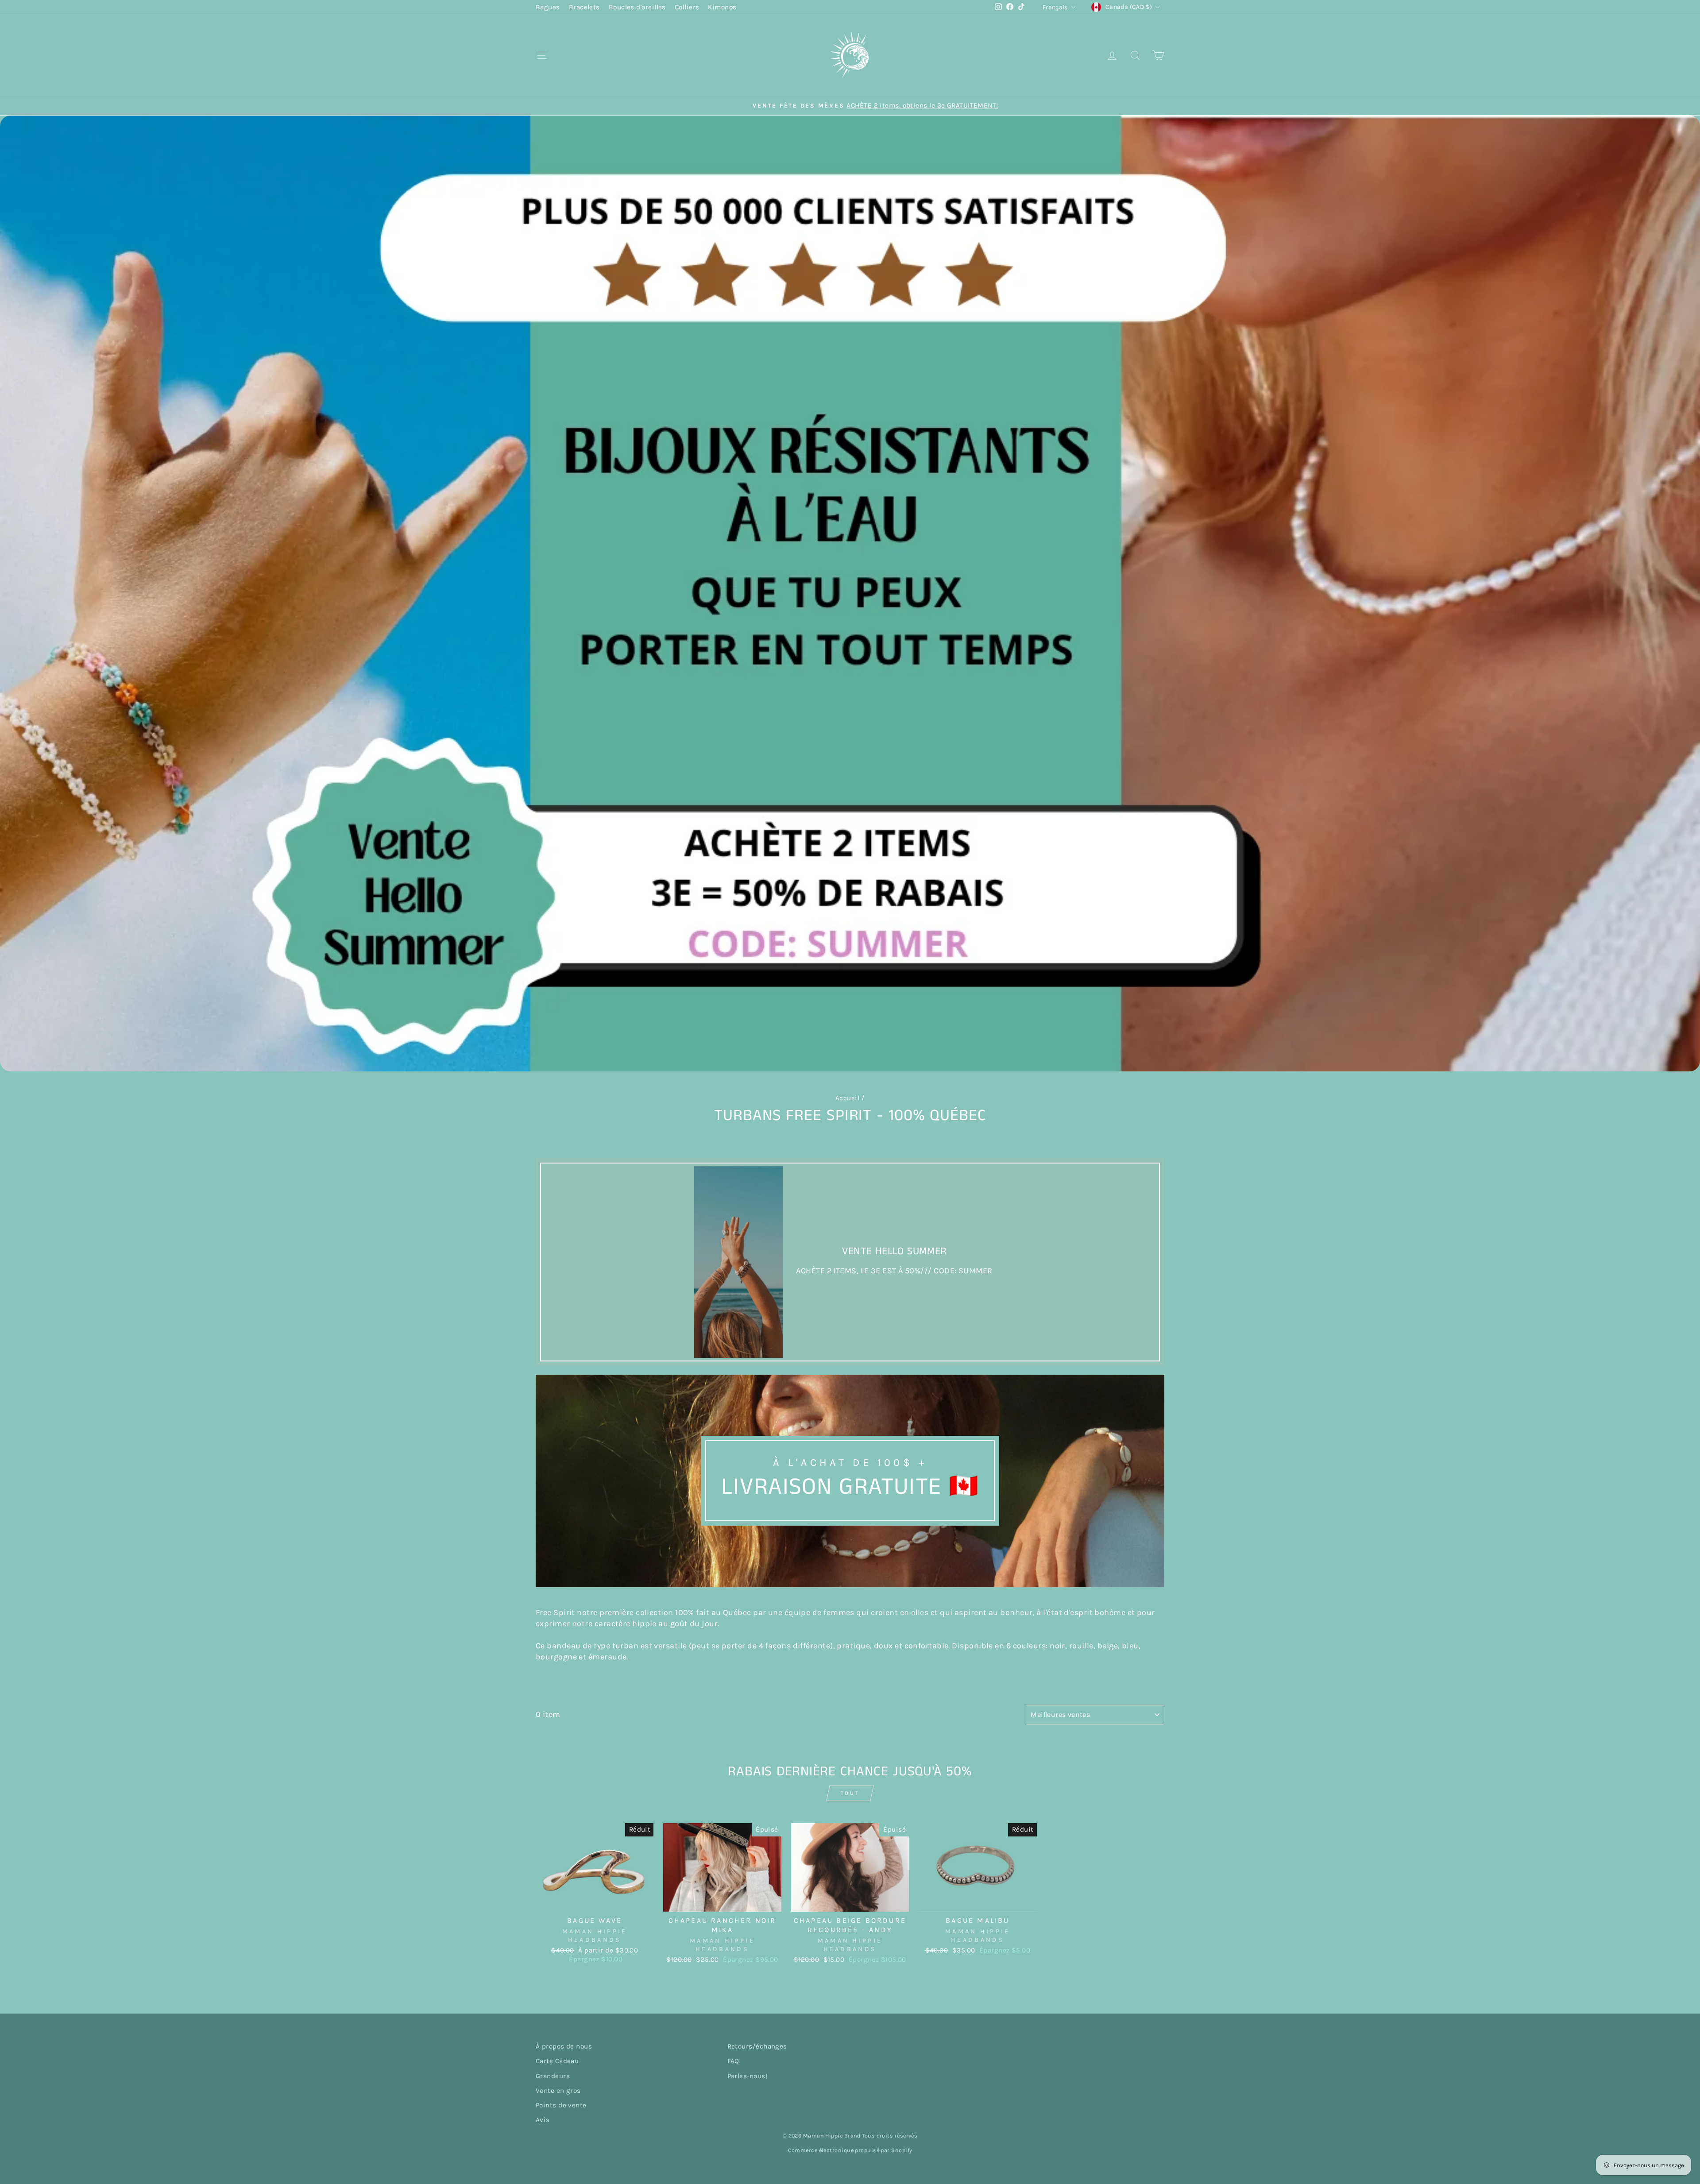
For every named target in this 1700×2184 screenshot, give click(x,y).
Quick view (595, 1901)
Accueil (847, 1098)
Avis (543, 2120)
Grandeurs (553, 2076)
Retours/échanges (757, 2046)
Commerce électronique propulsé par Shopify (850, 2150)
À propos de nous (564, 2046)
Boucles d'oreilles (637, 7)
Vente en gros (558, 2091)
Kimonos (722, 7)
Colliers (687, 7)
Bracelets (584, 7)
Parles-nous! (747, 2076)
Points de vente (561, 2105)
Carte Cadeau (557, 2061)
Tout (850, 1793)
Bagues (548, 7)
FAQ (733, 2061)
